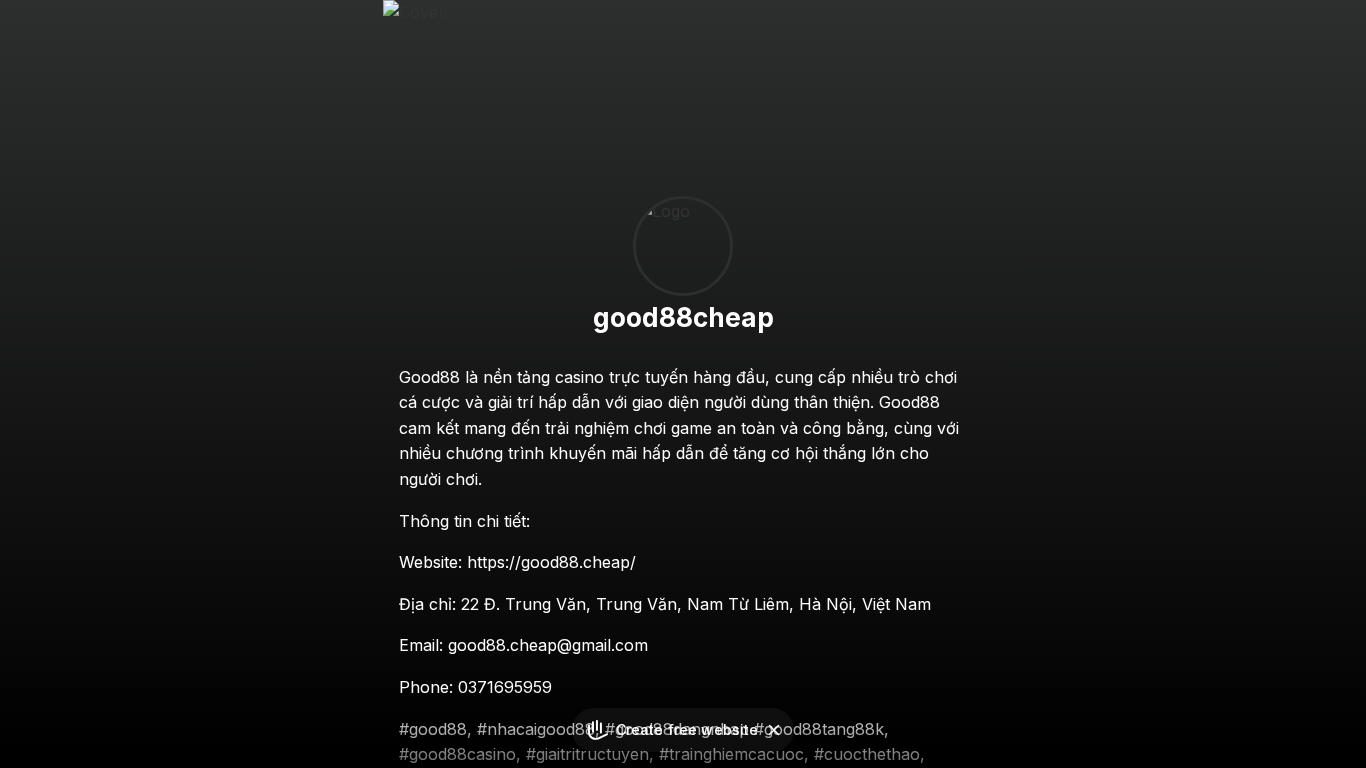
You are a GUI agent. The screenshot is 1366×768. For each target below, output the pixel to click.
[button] (774, 730)
